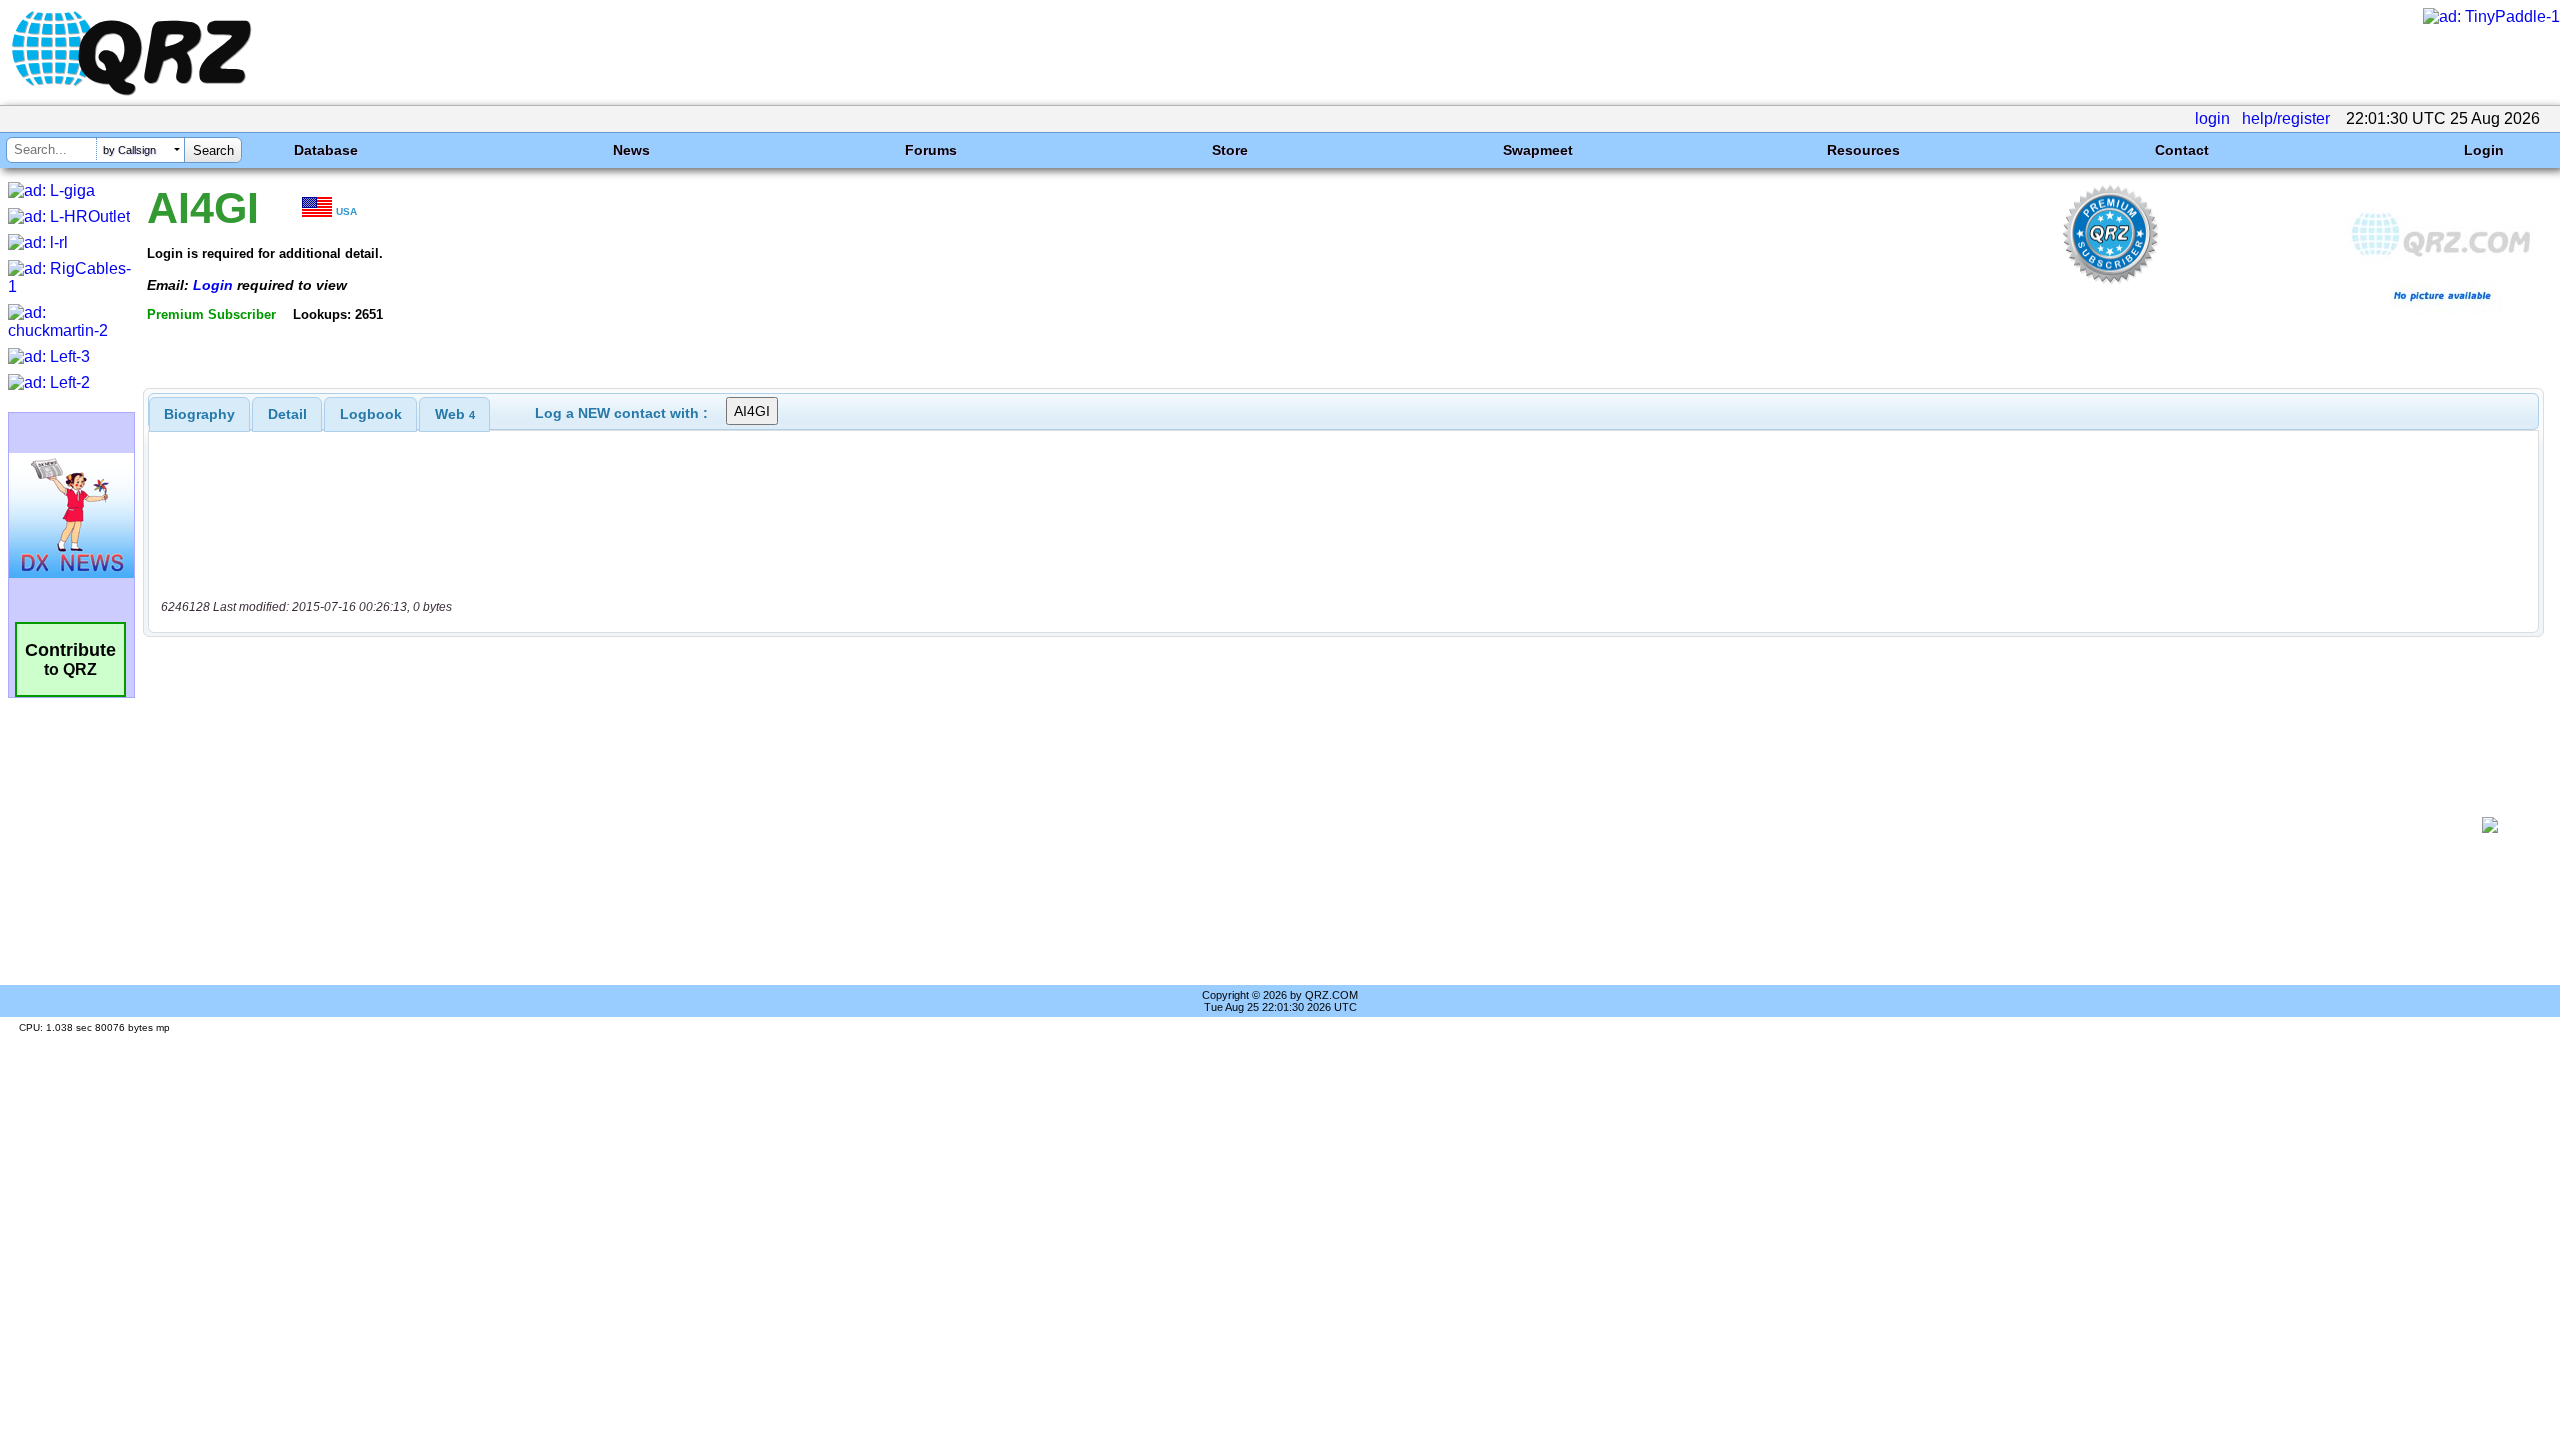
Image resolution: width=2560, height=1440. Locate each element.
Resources (1863, 150)
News (631, 150)
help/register (2286, 118)
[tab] (199, 414)
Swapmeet (1538, 150)
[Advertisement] (1306, 825)
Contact (2182, 150)
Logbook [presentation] (371, 414)
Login (2484, 150)
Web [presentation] (455, 414)
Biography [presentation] (199, 414)
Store (1230, 150)
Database (326, 150)
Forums (931, 150)
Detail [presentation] (287, 414)
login (2212, 118)
